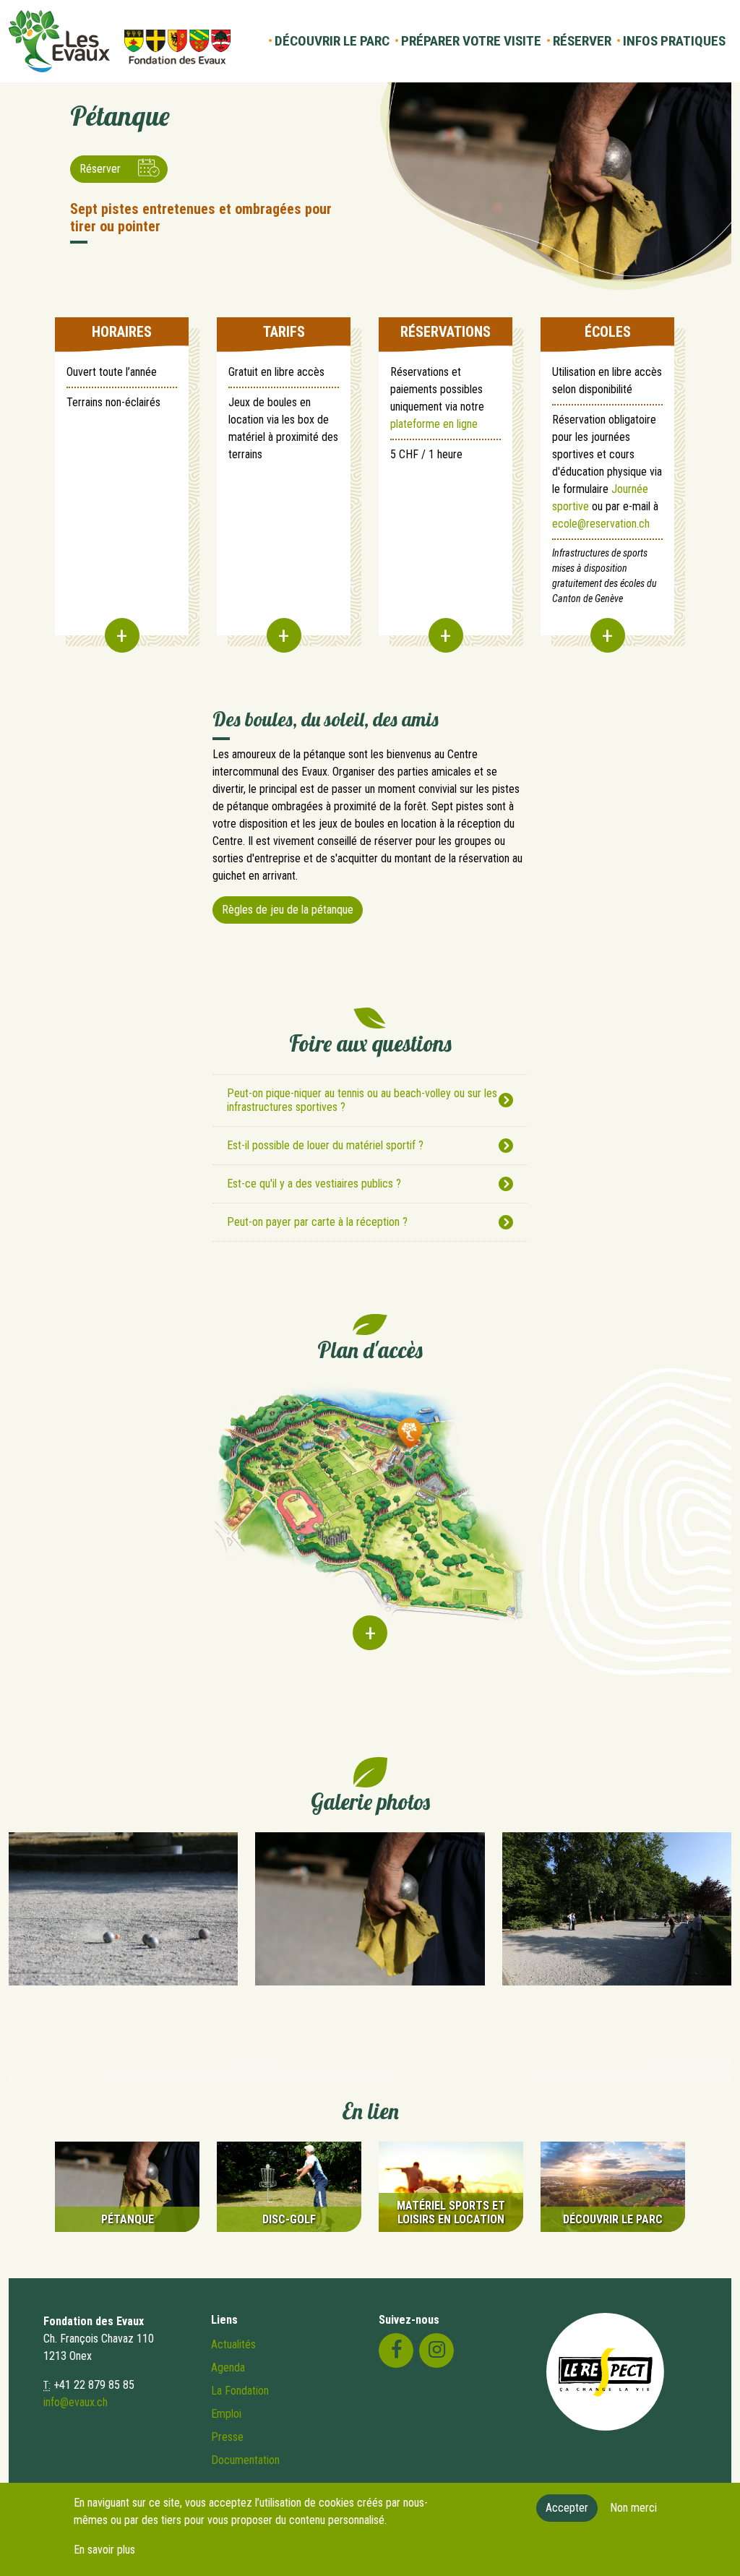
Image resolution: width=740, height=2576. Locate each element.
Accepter (567, 2508)
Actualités (233, 2344)
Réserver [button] (582, 41)
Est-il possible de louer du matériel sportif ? (325, 1145)
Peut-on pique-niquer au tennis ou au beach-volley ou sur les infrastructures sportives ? (362, 1100)
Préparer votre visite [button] (471, 41)
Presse (227, 2437)
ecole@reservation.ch (601, 524)
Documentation (245, 2460)
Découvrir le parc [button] (332, 41)
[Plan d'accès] (370, 1524)
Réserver (100, 169)
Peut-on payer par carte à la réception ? (317, 1222)
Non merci (633, 2508)
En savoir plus (104, 2550)
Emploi (226, 2414)
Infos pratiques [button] (674, 41)
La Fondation (240, 2391)
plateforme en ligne (434, 424)
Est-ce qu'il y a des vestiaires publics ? (314, 1184)
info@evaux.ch (76, 2402)
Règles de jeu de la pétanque (288, 910)
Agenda (228, 2367)
